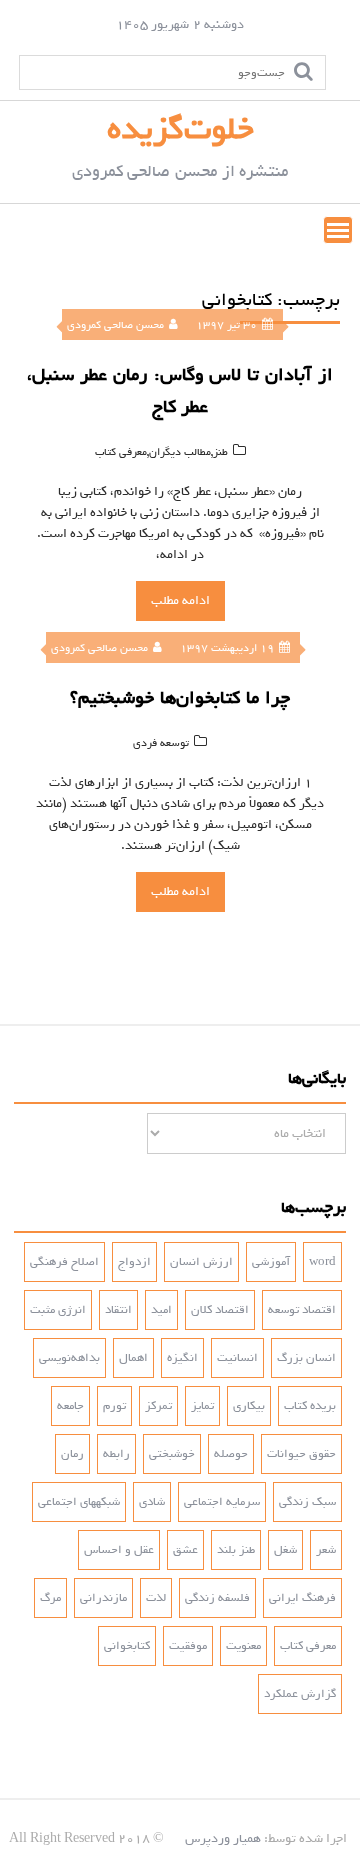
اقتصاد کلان (220, 1310)
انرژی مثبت (58, 1310)
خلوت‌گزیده (180, 129)
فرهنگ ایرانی (302, 1598)
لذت (156, 1598)
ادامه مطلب (180, 600)
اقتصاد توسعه (302, 1310)
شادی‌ (152, 1502)
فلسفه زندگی (217, 1598)
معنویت (243, 1646)
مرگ (50, 1598)
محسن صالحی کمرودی (115, 325)
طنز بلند (236, 1550)
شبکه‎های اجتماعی (79, 1502)
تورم (114, 1406)
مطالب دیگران (180, 452)
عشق (185, 1550)
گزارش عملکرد (300, 1694)
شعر (326, 1550)
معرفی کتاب (121, 452)
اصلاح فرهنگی (64, 1262)
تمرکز (158, 1406)
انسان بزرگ (306, 1358)
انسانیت (237, 1358)
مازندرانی (103, 1598)
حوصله (231, 1454)
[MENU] (338, 230)
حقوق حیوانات (301, 1454)
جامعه (70, 1406)
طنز (220, 452)
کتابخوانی (127, 1646)
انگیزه (182, 1358)
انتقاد (118, 1310)
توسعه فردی (161, 743)
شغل (285, 1550)
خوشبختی (172, 1454)
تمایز (202, 1406)
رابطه (116, 1454)
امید (161, 1310)
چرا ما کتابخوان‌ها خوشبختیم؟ (179, 698)
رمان (72, 1454)
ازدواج (134, 1262)
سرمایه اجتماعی (222, 1502)
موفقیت (188, 1646)
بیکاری (249, 1406)
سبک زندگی (307, 1502)
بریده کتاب (310, 1406)
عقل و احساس (119, 1550)
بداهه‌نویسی (69, 1358)
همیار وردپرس (223, 1838)
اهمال (133, 1358)
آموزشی (271, 1262)
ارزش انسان (201, 1262)
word (322, 1262)
